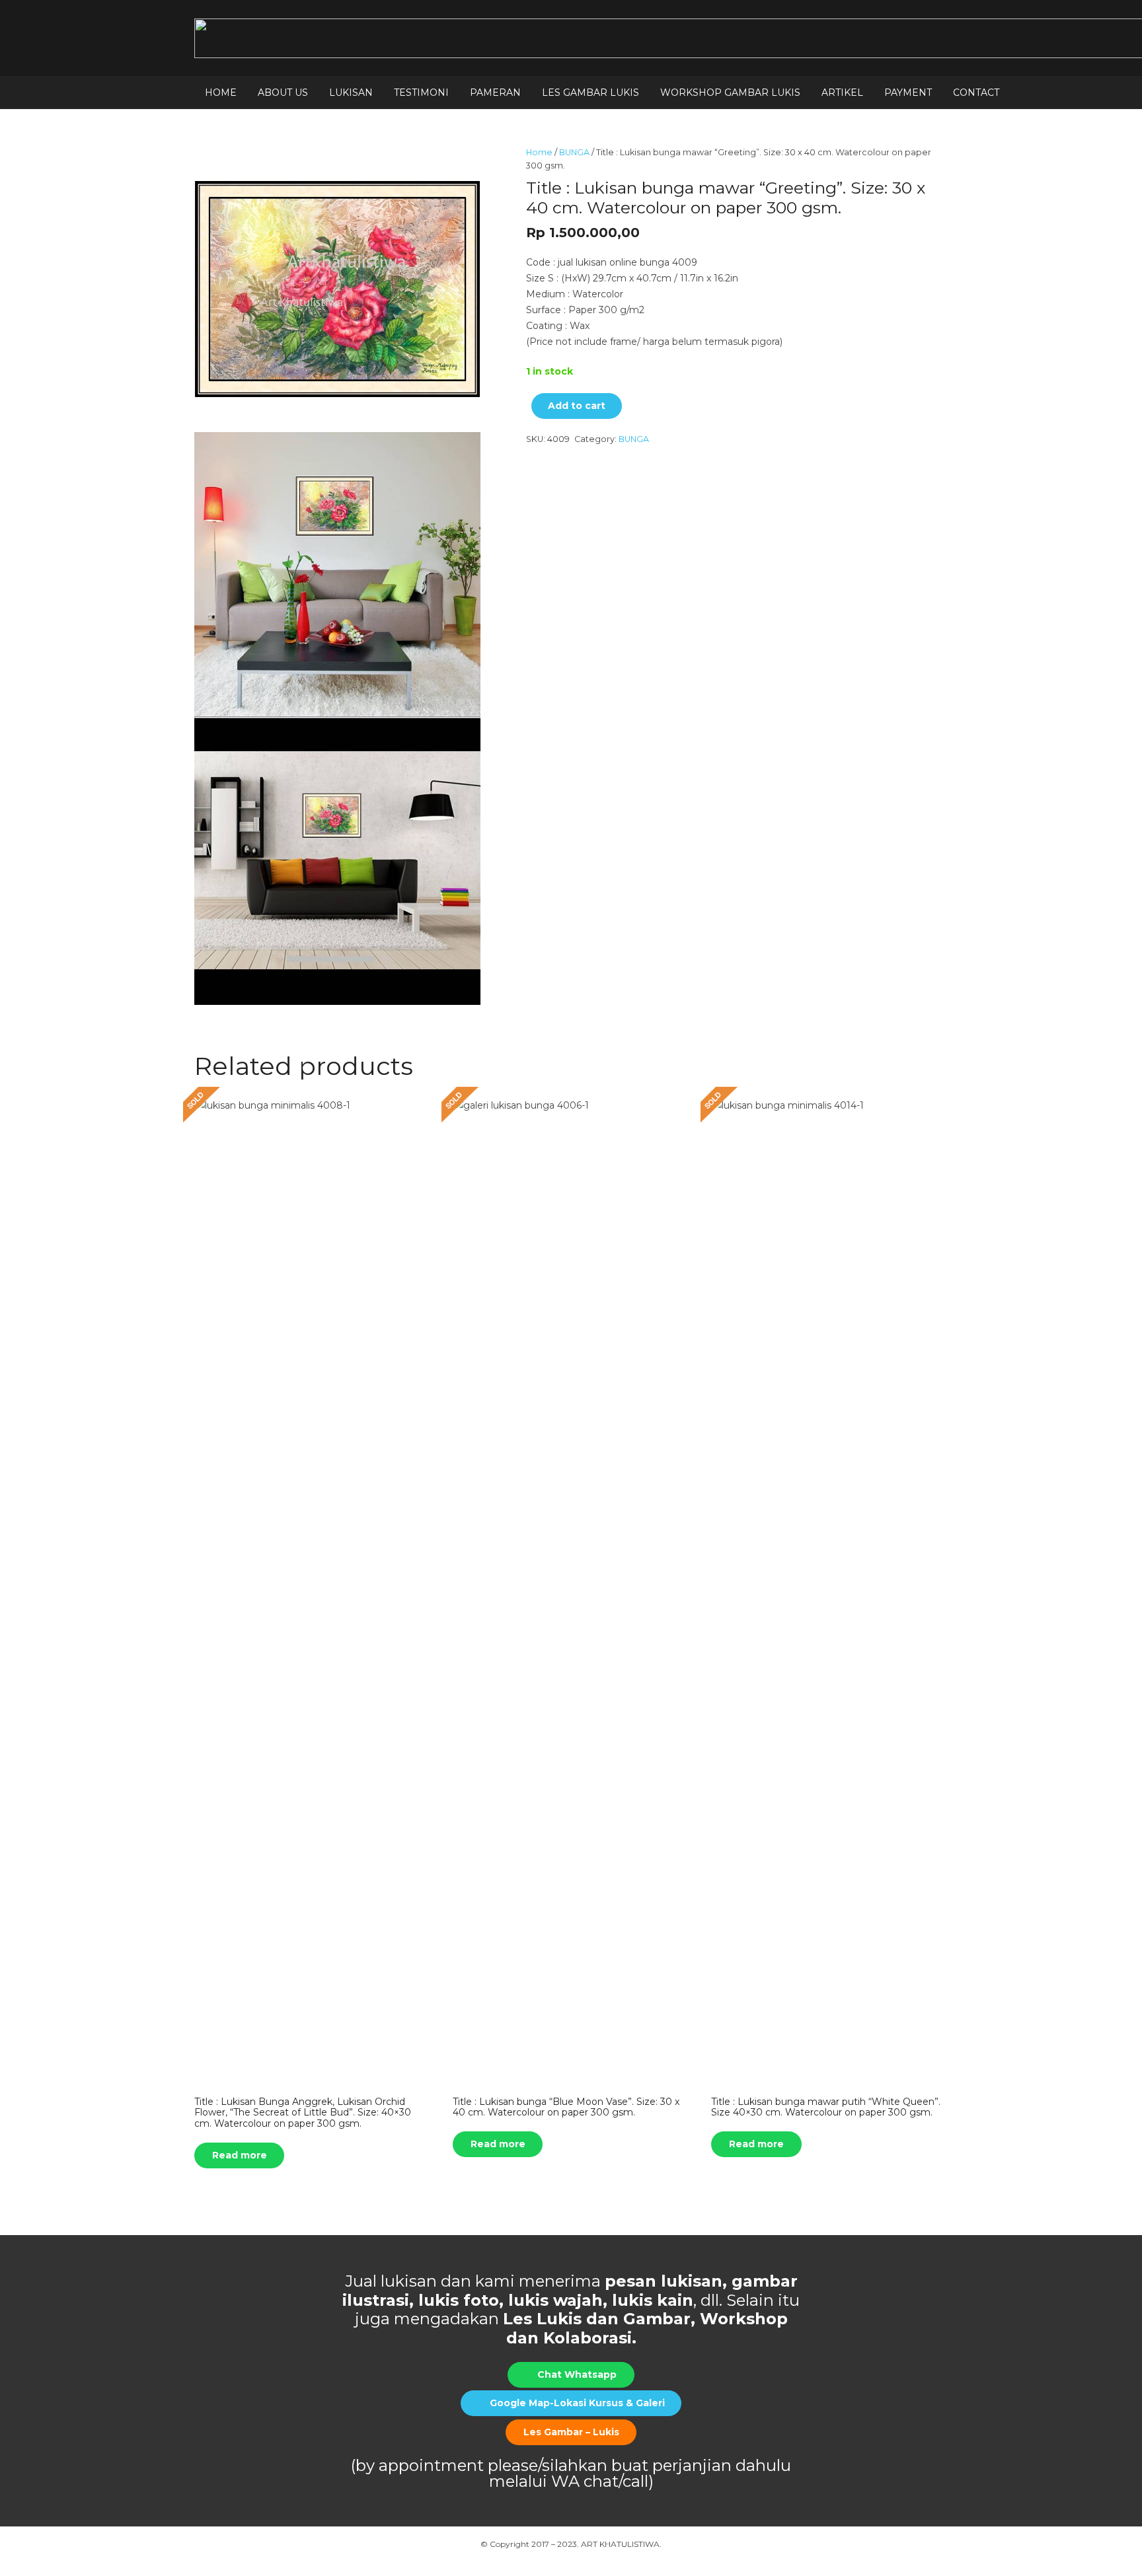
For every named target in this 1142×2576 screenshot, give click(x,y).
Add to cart (577, 406)
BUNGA (574, 152)
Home (539, 152)
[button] (315, 92)
